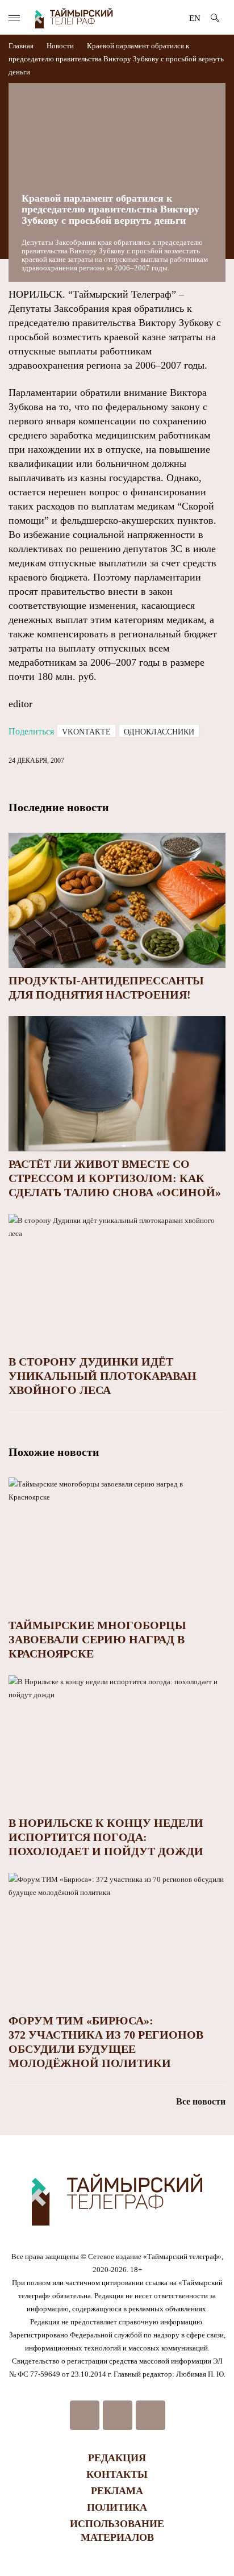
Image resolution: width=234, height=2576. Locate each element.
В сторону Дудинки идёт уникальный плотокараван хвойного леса (103, 1376)
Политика (117, 2507)
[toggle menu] (14, 18)
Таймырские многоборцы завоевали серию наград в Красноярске (97, 1639)
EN (195, 18)
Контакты (117, 2474)
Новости (60, 46)
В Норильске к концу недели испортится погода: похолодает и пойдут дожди (106, 1837)
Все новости (201, 2101)
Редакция (117, 2458)
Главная (22, 46)
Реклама (117, 2491)
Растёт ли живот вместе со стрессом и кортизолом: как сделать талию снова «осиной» (115, 1178)
